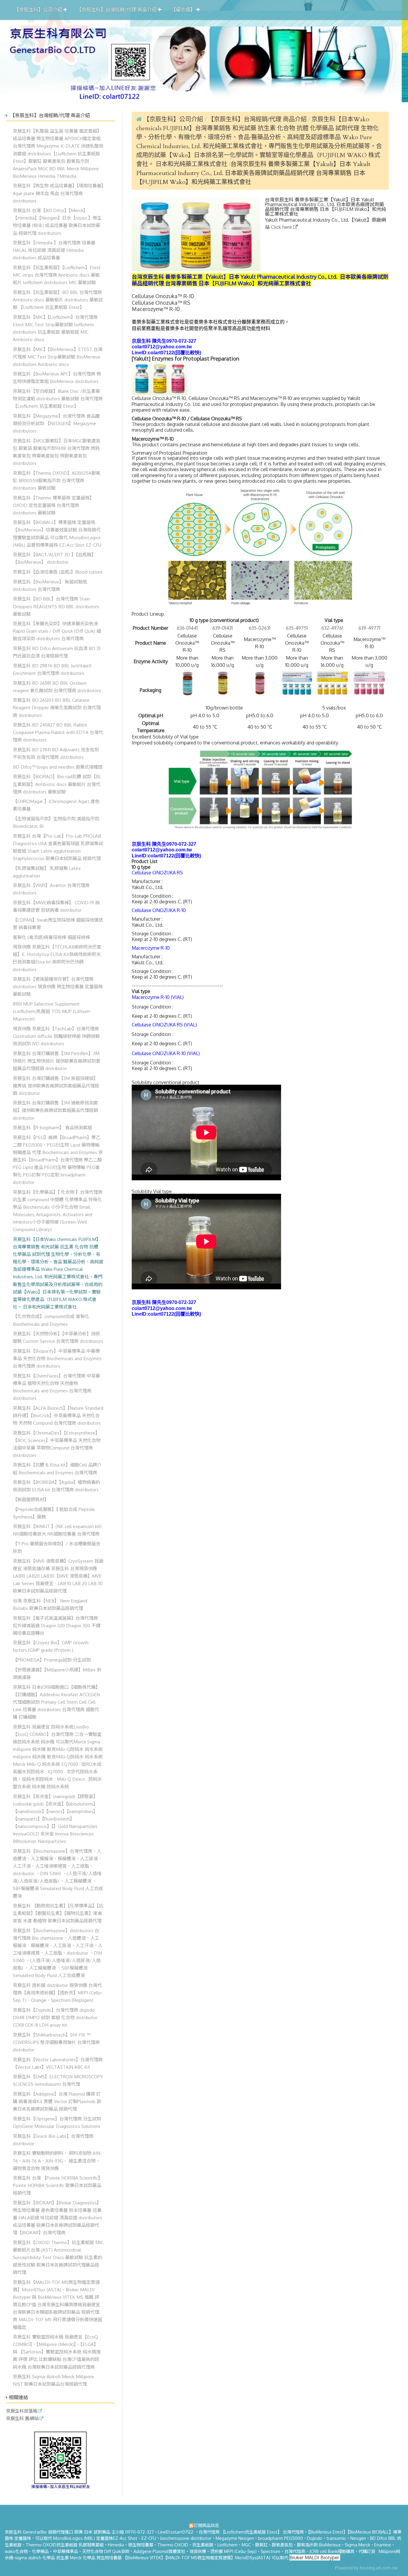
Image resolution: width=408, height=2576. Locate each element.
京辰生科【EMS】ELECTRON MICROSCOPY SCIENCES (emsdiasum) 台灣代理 (58, 2080)
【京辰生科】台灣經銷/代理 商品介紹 (258, 119)
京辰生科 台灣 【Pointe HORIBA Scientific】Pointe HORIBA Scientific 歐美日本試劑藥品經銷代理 (58, 2185)
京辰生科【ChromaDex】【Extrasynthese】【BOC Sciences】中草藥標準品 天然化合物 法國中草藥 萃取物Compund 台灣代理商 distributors (57, 1444)
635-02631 (260, 628)
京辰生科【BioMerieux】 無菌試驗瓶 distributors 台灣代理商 (50, 585)
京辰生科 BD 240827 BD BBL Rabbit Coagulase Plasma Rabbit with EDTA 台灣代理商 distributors (58, 732)
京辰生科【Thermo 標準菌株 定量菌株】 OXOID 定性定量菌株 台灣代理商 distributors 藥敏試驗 (53, 505)
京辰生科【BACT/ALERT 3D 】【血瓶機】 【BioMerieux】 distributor (54, 558)
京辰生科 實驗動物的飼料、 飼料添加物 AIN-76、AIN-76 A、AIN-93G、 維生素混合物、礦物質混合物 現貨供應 (57, 2160)
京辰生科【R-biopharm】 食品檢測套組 (52, 1127)
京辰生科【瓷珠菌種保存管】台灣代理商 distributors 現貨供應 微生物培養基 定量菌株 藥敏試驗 (58, 986)
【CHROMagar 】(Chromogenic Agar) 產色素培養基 (56, 805)
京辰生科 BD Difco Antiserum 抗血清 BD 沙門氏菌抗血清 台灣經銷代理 (57, 652)
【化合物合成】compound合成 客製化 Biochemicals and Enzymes (51, 1320)
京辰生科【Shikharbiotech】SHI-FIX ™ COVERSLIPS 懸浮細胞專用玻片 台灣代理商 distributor (56, 2042)
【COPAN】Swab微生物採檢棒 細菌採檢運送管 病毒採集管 (58, 924)
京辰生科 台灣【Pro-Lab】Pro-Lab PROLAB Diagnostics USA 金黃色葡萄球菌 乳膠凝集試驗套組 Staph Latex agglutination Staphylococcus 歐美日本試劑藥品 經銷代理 (58, 847)
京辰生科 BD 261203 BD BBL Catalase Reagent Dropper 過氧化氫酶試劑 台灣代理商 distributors (57, 707)
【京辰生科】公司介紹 (173, 119)
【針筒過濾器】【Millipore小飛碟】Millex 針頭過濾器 (57, 1673)
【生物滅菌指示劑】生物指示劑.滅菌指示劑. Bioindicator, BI (57, 822)
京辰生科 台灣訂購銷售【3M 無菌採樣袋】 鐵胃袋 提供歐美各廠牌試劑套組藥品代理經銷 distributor (56, 1086)
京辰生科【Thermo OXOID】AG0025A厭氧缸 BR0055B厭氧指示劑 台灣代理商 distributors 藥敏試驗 (57, 480)
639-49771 (369, 628)
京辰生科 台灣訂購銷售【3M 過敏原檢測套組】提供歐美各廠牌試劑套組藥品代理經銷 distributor (55, 1110)
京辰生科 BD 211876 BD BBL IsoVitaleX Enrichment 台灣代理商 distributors (52, 669)
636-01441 (187, 628)
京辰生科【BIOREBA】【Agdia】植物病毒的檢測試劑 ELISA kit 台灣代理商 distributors (56, 1486)
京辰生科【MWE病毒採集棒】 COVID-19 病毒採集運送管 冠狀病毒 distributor (56, 906)
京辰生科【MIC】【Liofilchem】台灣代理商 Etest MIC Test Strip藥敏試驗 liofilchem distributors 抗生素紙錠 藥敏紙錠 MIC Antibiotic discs (55, 328)
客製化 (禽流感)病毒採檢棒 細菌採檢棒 (51, 937)
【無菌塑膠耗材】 (31, 1499)
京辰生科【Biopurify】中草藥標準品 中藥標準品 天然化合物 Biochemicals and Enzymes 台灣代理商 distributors (57, 1358)
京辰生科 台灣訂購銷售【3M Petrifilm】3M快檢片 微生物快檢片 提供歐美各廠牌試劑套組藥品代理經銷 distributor (57, 1061)
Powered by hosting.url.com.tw (366, 2568)
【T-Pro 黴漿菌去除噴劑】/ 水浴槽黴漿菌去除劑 (57, 1547)
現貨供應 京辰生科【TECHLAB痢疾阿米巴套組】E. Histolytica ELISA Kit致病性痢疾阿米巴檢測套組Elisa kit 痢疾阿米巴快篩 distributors (57, 958)
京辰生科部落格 (22, 2411)
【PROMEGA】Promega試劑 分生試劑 (52, 1660)
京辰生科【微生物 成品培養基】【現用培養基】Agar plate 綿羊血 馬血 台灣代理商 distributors (58, 193)
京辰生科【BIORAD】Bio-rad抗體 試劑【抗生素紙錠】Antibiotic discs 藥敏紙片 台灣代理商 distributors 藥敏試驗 (57, 784)
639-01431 (223, 628)
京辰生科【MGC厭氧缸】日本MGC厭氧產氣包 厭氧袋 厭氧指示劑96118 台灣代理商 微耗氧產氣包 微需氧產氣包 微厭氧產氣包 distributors (57, 452)
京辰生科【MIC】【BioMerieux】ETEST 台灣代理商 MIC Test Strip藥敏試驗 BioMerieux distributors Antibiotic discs (58, 357)
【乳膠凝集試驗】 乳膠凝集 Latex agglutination (47, 872)
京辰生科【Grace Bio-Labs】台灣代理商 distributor (53, 2140)
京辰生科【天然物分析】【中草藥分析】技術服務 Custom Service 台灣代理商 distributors (58, 1337)
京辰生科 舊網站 (22, 2419)
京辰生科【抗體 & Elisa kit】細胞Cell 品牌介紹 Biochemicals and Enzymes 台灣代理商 (57, 1468)
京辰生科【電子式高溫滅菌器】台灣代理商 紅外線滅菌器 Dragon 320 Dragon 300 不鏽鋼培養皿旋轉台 (57, 1625)
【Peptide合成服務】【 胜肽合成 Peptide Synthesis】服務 (54, 1513)
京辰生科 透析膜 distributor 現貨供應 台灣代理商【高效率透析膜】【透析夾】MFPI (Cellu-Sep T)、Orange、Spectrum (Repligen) (58, 1993)
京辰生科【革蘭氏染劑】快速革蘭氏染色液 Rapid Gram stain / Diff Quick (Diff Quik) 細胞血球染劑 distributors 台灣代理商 (57, 631)
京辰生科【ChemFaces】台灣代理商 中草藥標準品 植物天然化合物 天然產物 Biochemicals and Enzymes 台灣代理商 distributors (56, 1387)
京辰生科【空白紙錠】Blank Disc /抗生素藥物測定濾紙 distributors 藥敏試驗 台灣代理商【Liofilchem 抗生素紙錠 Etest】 (58, 399)
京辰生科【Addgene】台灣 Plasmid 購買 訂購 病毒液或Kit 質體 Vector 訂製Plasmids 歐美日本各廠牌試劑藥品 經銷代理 (57, 2101)
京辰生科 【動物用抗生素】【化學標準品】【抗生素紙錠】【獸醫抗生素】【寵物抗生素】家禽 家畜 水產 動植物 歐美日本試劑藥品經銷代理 (58, 1913)
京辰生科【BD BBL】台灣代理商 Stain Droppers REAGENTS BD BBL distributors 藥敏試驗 (56, 606)
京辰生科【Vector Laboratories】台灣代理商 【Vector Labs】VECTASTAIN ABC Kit (58, 2063)
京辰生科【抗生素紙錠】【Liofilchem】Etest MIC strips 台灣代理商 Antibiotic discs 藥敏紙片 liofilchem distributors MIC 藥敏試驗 (57, 275)
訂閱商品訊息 (206, 2525)
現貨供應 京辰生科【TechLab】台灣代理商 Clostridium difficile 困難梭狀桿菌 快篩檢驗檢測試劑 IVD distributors (56, 1036)
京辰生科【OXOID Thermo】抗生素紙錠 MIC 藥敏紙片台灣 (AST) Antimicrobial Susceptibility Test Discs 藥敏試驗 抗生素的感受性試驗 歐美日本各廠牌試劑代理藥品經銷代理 (58, 2257)
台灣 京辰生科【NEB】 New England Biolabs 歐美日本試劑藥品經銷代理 (50, 1604)
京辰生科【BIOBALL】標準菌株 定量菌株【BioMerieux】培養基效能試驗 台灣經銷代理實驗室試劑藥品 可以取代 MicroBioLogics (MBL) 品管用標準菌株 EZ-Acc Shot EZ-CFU (57, 533)
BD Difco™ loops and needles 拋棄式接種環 (58, 767)
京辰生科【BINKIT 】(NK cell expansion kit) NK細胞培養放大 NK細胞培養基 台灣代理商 (57, 1530)
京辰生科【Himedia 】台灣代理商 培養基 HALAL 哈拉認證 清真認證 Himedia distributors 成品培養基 (54, 250)
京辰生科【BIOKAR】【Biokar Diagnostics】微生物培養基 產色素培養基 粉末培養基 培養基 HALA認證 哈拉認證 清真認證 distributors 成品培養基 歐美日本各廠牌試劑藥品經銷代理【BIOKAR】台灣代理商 (57, 2218)
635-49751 (297, 628)
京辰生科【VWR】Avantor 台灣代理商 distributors (51, 889)
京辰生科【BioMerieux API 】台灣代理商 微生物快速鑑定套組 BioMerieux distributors (57, 377)
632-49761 (332, 628)
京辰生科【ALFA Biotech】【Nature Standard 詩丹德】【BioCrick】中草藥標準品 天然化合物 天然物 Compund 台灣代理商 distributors (58, 1415)
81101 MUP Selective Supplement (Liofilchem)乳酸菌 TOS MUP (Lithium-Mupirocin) (52, 1011)
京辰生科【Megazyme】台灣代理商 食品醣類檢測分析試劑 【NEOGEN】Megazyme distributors (56, 423)
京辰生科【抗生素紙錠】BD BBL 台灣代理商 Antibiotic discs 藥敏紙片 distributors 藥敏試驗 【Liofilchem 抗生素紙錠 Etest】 (58, 300)
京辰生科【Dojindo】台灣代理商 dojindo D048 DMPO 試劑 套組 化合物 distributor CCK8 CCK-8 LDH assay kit (55, 2017)
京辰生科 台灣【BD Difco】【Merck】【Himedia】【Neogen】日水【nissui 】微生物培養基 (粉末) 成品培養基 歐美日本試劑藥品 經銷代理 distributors (57, 222)
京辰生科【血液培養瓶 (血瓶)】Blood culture (58, 572)
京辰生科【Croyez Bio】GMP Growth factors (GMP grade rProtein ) (51, 1646)
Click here (282, 227)
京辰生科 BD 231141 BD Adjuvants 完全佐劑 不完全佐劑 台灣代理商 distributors (56, 753)
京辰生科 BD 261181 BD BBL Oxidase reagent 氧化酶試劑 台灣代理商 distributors (57, 687)
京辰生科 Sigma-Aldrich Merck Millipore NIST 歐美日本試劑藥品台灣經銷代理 (53, 2380)
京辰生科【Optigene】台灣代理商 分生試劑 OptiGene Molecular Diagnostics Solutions (57, 2122)
